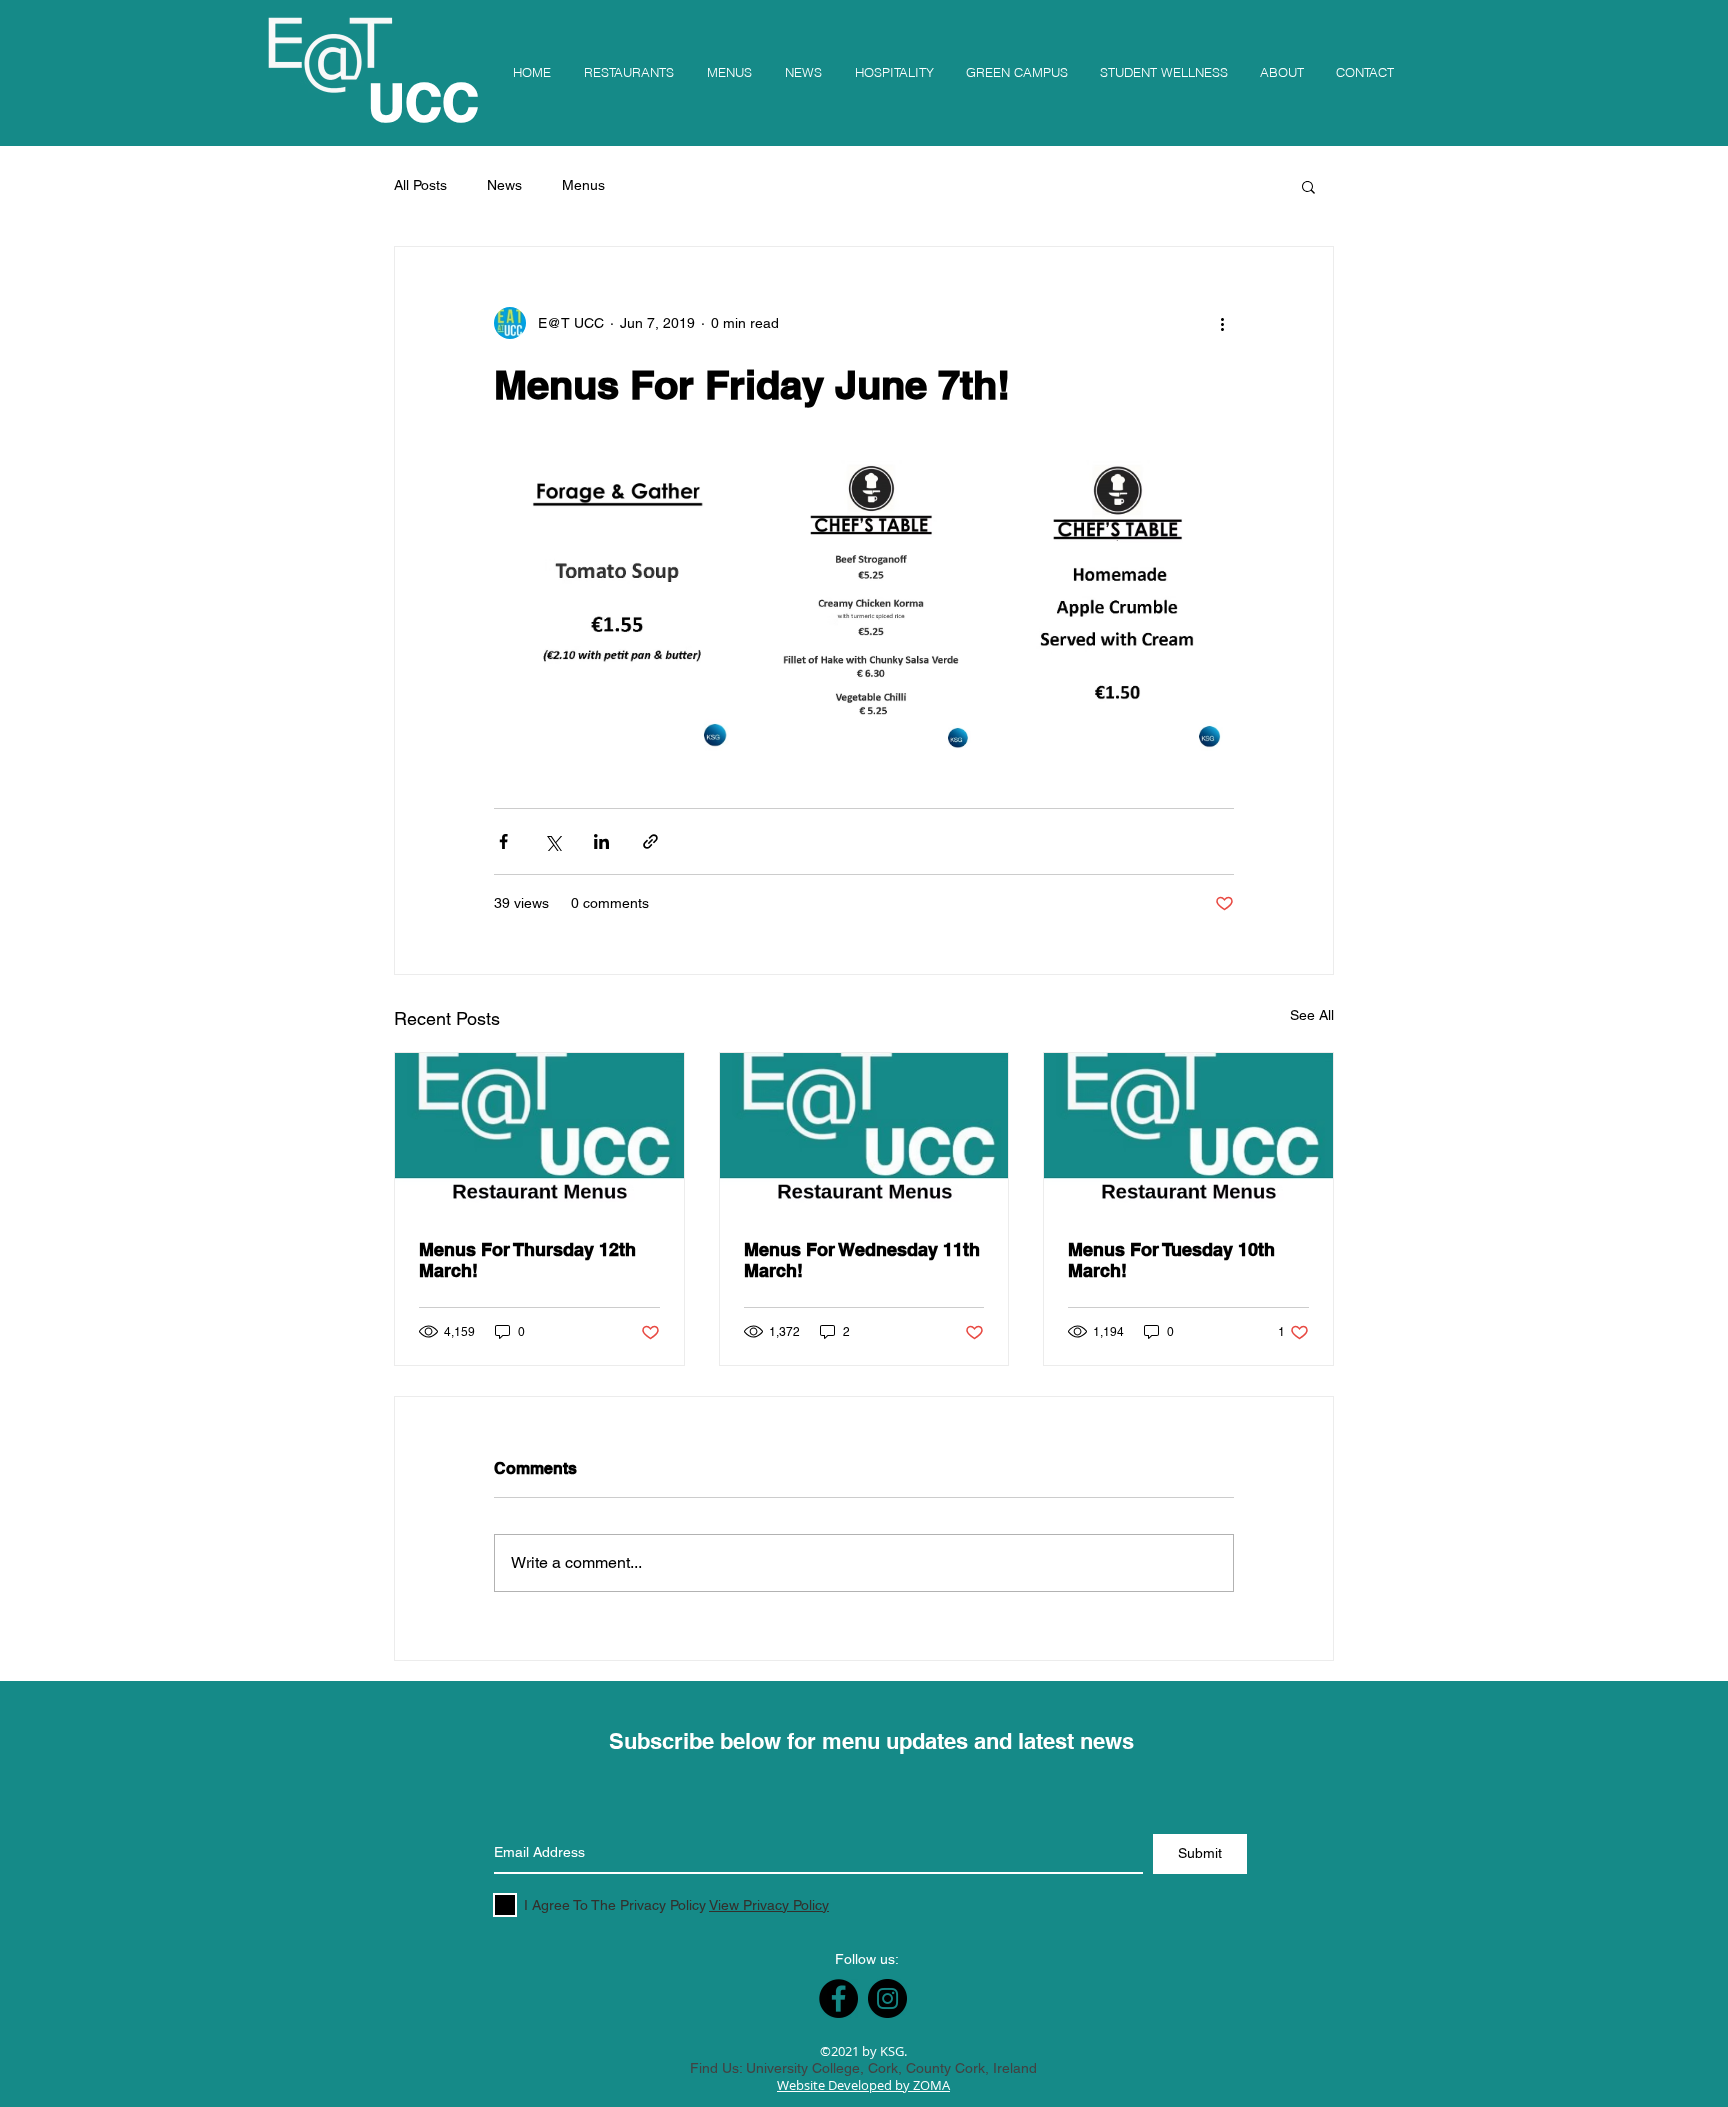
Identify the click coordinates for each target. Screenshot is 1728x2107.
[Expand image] (617, 610)
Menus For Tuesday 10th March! (1171, 1260)
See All (1312, 1015)
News (504, 185)
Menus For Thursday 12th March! (527, 1260)
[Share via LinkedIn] (601, 841)
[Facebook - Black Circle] (838, 1998)
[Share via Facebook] (503, 841)
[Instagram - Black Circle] (887, 1998)
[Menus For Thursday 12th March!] (539, 1134)
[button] (1308, 186)
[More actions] (1222, 323)
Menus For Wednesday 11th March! (862, 1260)
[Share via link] (650, 841)
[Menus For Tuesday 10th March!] (1188, 1134)
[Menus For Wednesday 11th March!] (864, 1134)
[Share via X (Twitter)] (552, 841)
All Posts (420, 185)
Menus (583, 185)
